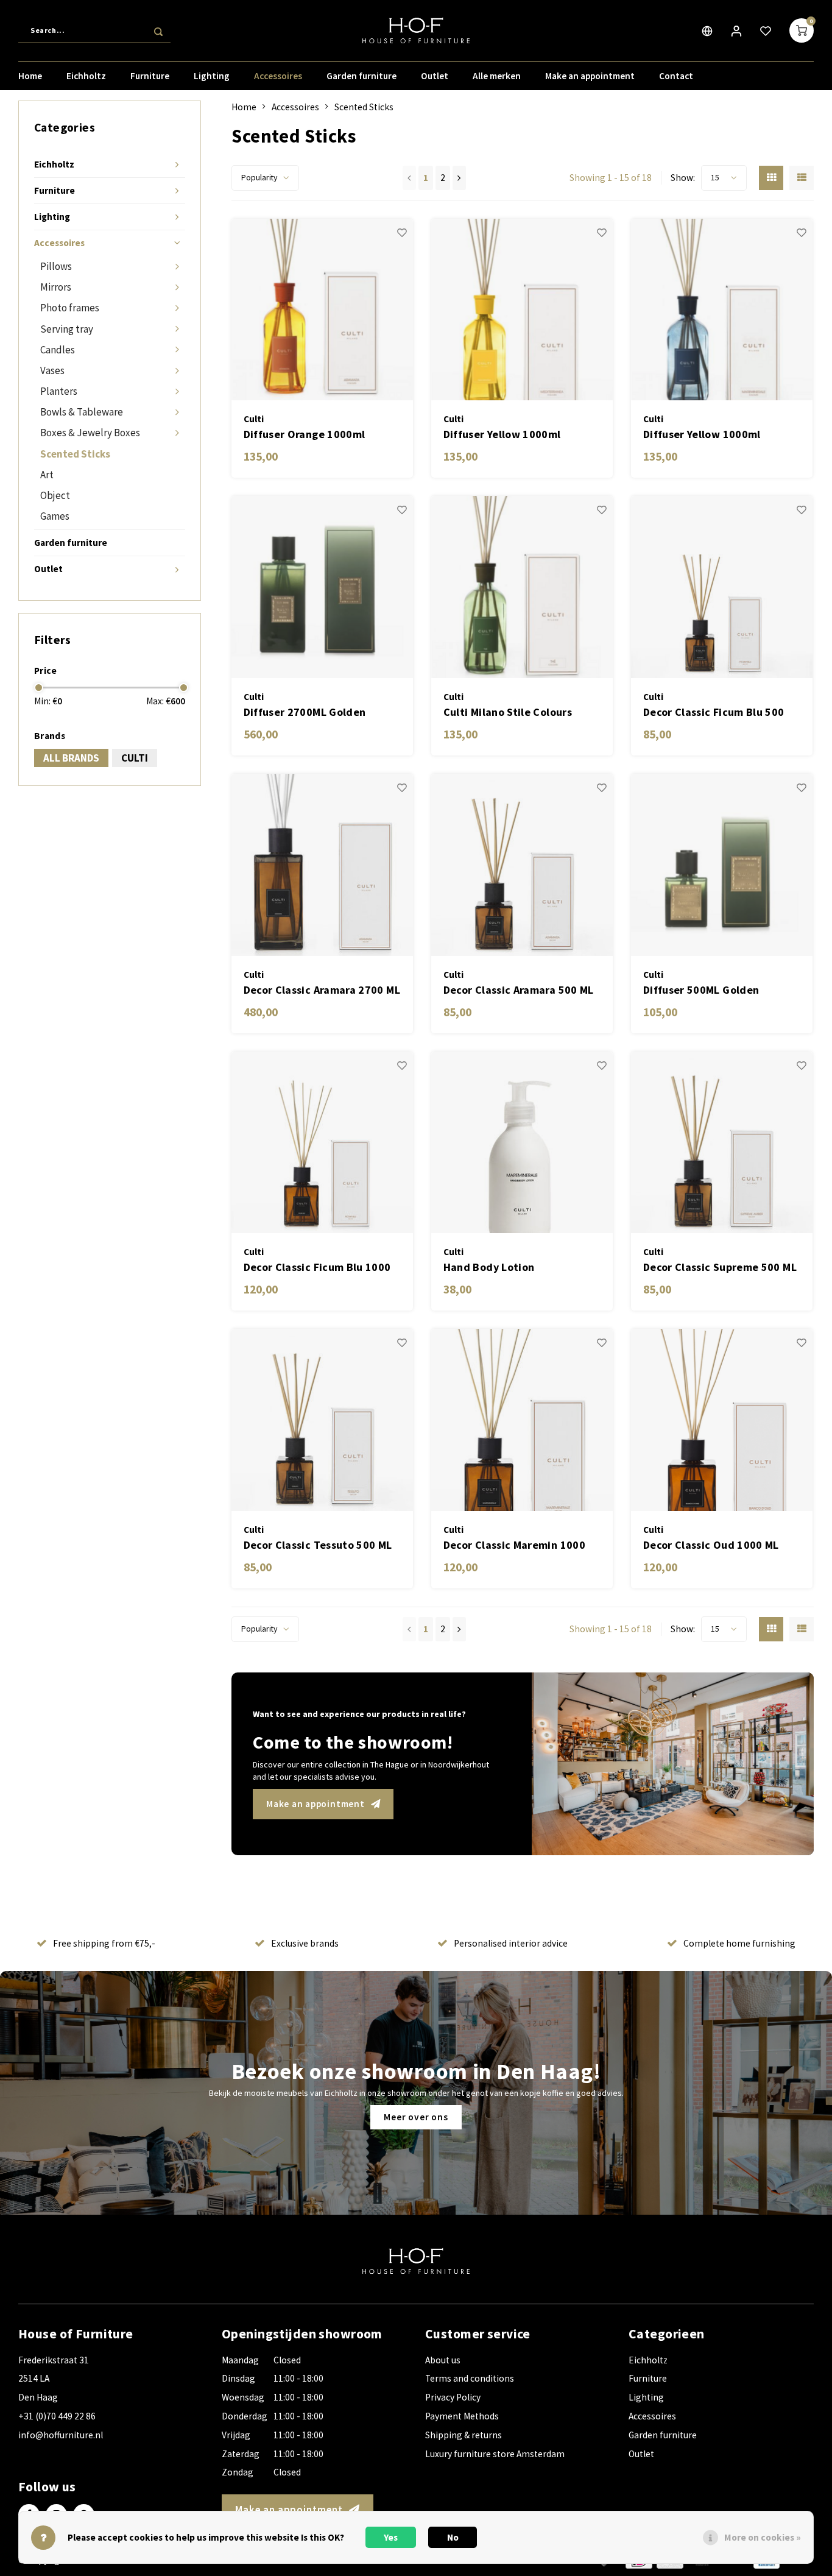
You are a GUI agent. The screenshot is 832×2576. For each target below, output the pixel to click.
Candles (58, 350)
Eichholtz (86, 76)
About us (443, 2360)
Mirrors (56, 287)
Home (30, 76)
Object (55, 495)
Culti (135, 758)
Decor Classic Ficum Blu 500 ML (714, 713)
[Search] (158, 30)
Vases (52, 370)
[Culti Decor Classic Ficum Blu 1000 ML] (323, 1143)
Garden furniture (361, 76)
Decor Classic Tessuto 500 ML (318, 1545)
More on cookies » (763, 2537)
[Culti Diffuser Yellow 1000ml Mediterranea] (522, 310)
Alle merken (497, 76)
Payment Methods (462, 2416)
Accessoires (278, 76)
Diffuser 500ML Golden (701, 990)
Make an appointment (590, 76)
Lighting (212, 76)
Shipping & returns (464, 2435)
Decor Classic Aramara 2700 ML (322, 990)
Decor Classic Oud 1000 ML (711, 1545)
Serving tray (67, 329)
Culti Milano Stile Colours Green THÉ (508, 713)
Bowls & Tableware (82, 412)
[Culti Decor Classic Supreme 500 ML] (722, 1143)
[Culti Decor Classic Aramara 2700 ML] (323, 865)
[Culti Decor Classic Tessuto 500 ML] (323, 1420)
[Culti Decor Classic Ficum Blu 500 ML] (722, 587)
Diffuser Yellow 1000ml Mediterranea (502, 435)
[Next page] (459, 178)
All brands (71, 758)
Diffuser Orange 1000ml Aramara (305, 435)
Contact (676, 76)
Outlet (435, 76)
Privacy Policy (453, 2397)
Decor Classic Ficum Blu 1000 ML (317, 1268)
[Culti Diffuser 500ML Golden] (722, 865)
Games (55, 516)
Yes (391, 2537)
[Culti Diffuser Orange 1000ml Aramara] (323, 310)
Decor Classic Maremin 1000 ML (514, 1545)
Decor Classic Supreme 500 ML (720, 1267)
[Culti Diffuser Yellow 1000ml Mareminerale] (722, 310)
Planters (59, 391)
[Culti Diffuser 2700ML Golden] (323, 587)
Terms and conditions (470, 2378)
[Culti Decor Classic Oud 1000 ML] (722, 1420)
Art (47, 475)
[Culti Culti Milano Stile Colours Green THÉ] (522, 587)
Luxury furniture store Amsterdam (495, 2454)
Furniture (150, 76)
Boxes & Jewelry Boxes (90, 433)
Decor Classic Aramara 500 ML (519, 990)
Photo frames (70, 308)
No (453, 2537)
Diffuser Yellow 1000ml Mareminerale (702, 435)
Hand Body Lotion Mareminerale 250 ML (498, 1268)
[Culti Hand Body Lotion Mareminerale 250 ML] (522, 1143)
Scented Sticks (75, 454)
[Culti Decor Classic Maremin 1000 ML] (522, 1420)
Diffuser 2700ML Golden (305, 712)
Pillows (56, 266)
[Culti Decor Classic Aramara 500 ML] (522, 865)
